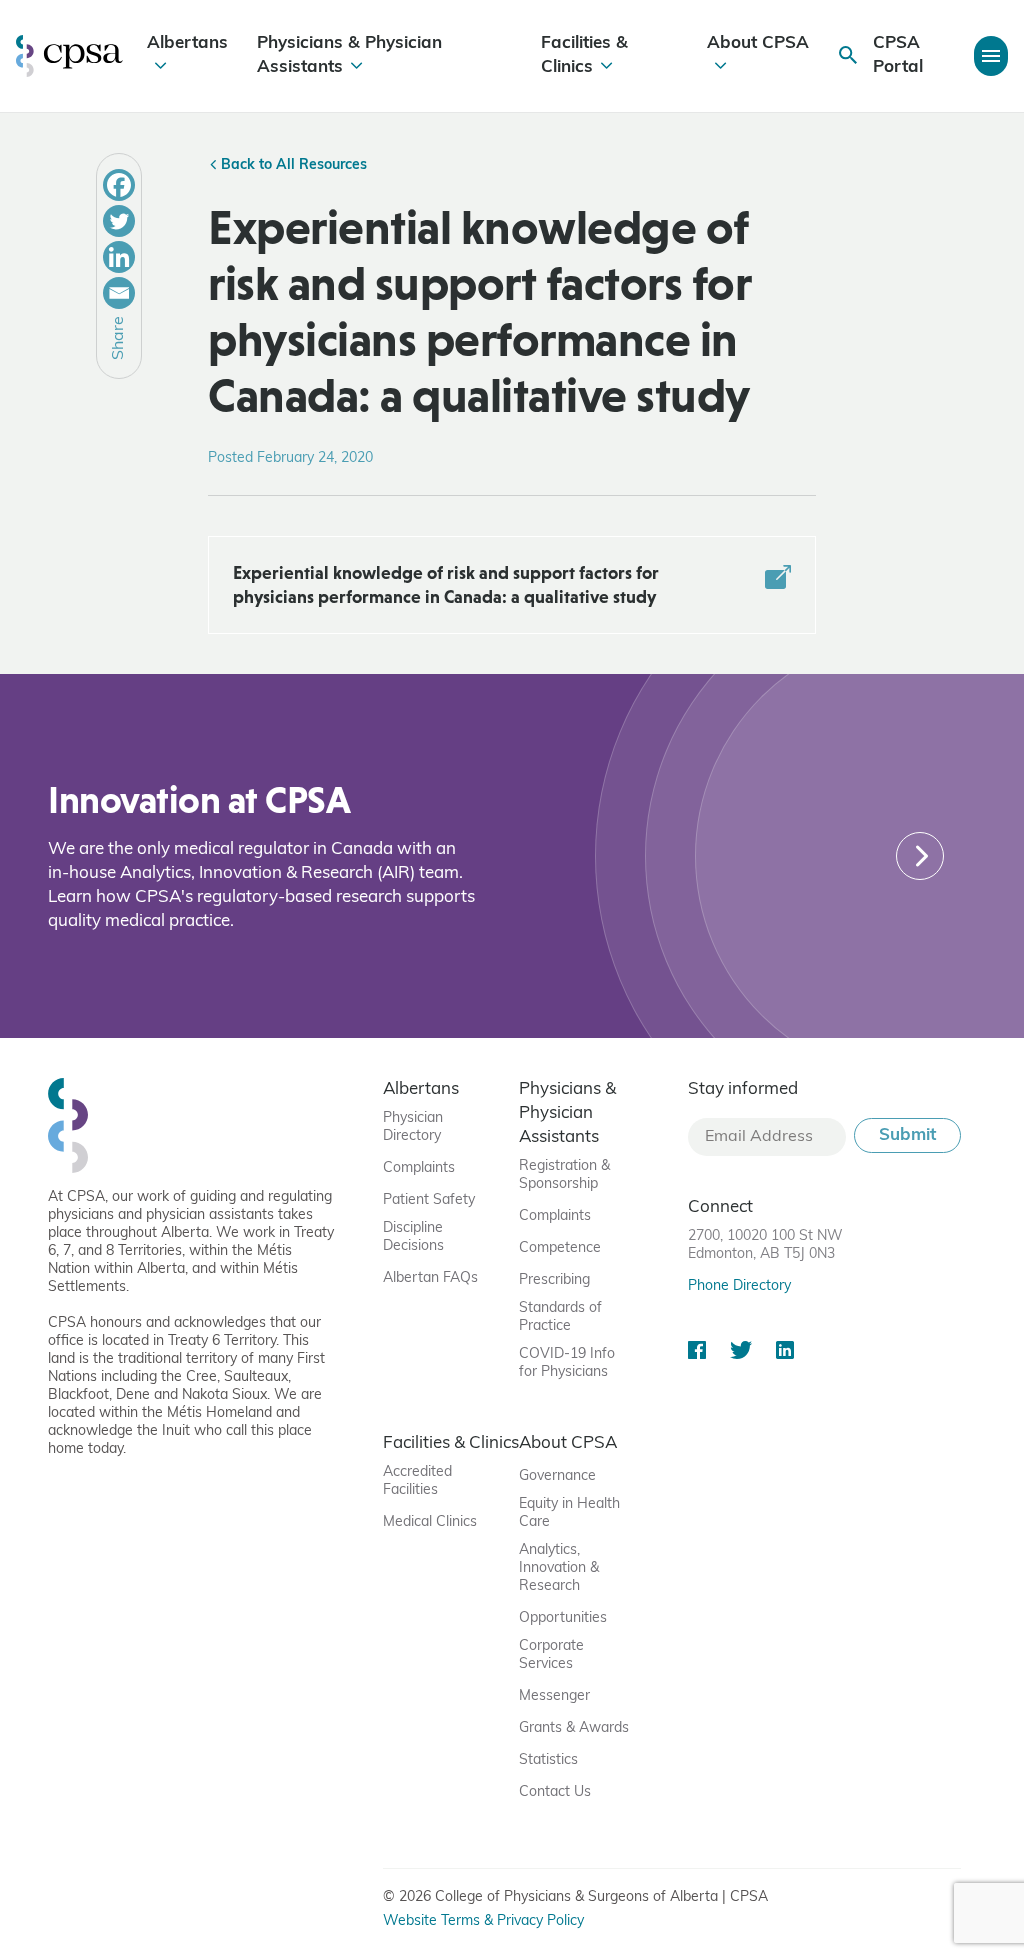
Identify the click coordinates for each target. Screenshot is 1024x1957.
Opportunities (563, 1618)
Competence (560, 1248)
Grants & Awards (574, 1728)
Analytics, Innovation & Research (559, 1568)
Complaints (419, 1168)
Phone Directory (739, 1286)
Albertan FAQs (430, 1278)
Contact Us (555, 1792)
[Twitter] (119, 221)
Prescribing (554, 1280)
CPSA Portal (898, 55)
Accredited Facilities (417, 1481)
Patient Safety (429, 1200)
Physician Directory (413, 1127)
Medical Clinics (430, 1522)
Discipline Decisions (413, 1237)
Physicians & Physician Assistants (349, 55)
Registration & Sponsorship (564, 1175)
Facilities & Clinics (584, 55)
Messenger (554, 1696)
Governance (557, 1476)
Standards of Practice (560, 1317)
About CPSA (758, 43)
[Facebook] (119, 185)
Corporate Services (551, 1655)
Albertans (187, 43)
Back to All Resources (292, 165)
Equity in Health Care (569, 1513)
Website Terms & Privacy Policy (483, 1921)
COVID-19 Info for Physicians (567, 1363)
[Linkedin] (119, 257)
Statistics (548, 1760)
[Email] (119, 293)
